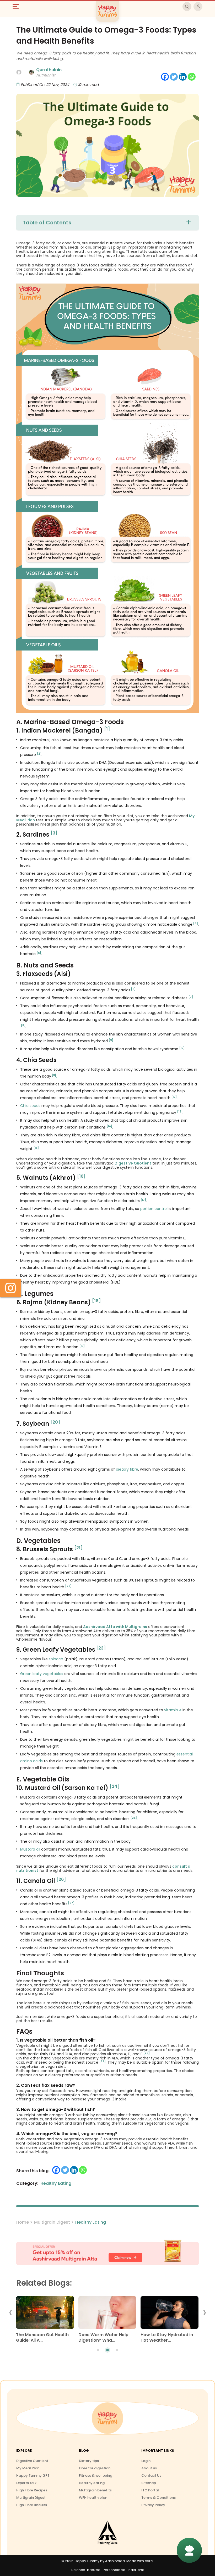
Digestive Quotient (32, 2461)
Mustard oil (30, 1849)
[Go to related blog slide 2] (107, 2350)
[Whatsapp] (192, 77)
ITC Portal (150, 2490)
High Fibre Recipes (32, 2490)
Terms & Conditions (158, 2498)
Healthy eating (92, 2483)
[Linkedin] (183, 77)
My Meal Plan (28, 2468)
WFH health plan (93, 2498)
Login (146, 2461)
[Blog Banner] (107, 2253)
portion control (154, 1209)
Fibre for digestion (95, 2468)
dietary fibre (127, 1469)
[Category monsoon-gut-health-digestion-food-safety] (45, 2314)
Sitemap (149, 2483)
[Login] (198, 7)
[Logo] (107, 2418)
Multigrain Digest (52, 2222)
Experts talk (26, 2483)
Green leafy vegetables (42, 1674)
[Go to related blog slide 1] (98, 2350)
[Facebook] (165, 77)
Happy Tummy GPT (33, 2475)
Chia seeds (30, 1106)
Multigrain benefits (95, 2490)
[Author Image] (19, 72)
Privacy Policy (153, 2505)
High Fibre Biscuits (32, 2505)
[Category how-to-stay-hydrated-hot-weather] (170, 2314)
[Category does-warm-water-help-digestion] (107, 2314)
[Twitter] (174, 77)
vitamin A (173, 1710)
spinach (56, 1659)
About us (149, 2468)
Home (23, 2222)
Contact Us (151, 2475)
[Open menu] (18, 7)
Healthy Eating (91, 2222)
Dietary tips (89, 2461)
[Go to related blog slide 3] (117, 2350)
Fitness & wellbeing (96, 2475)
